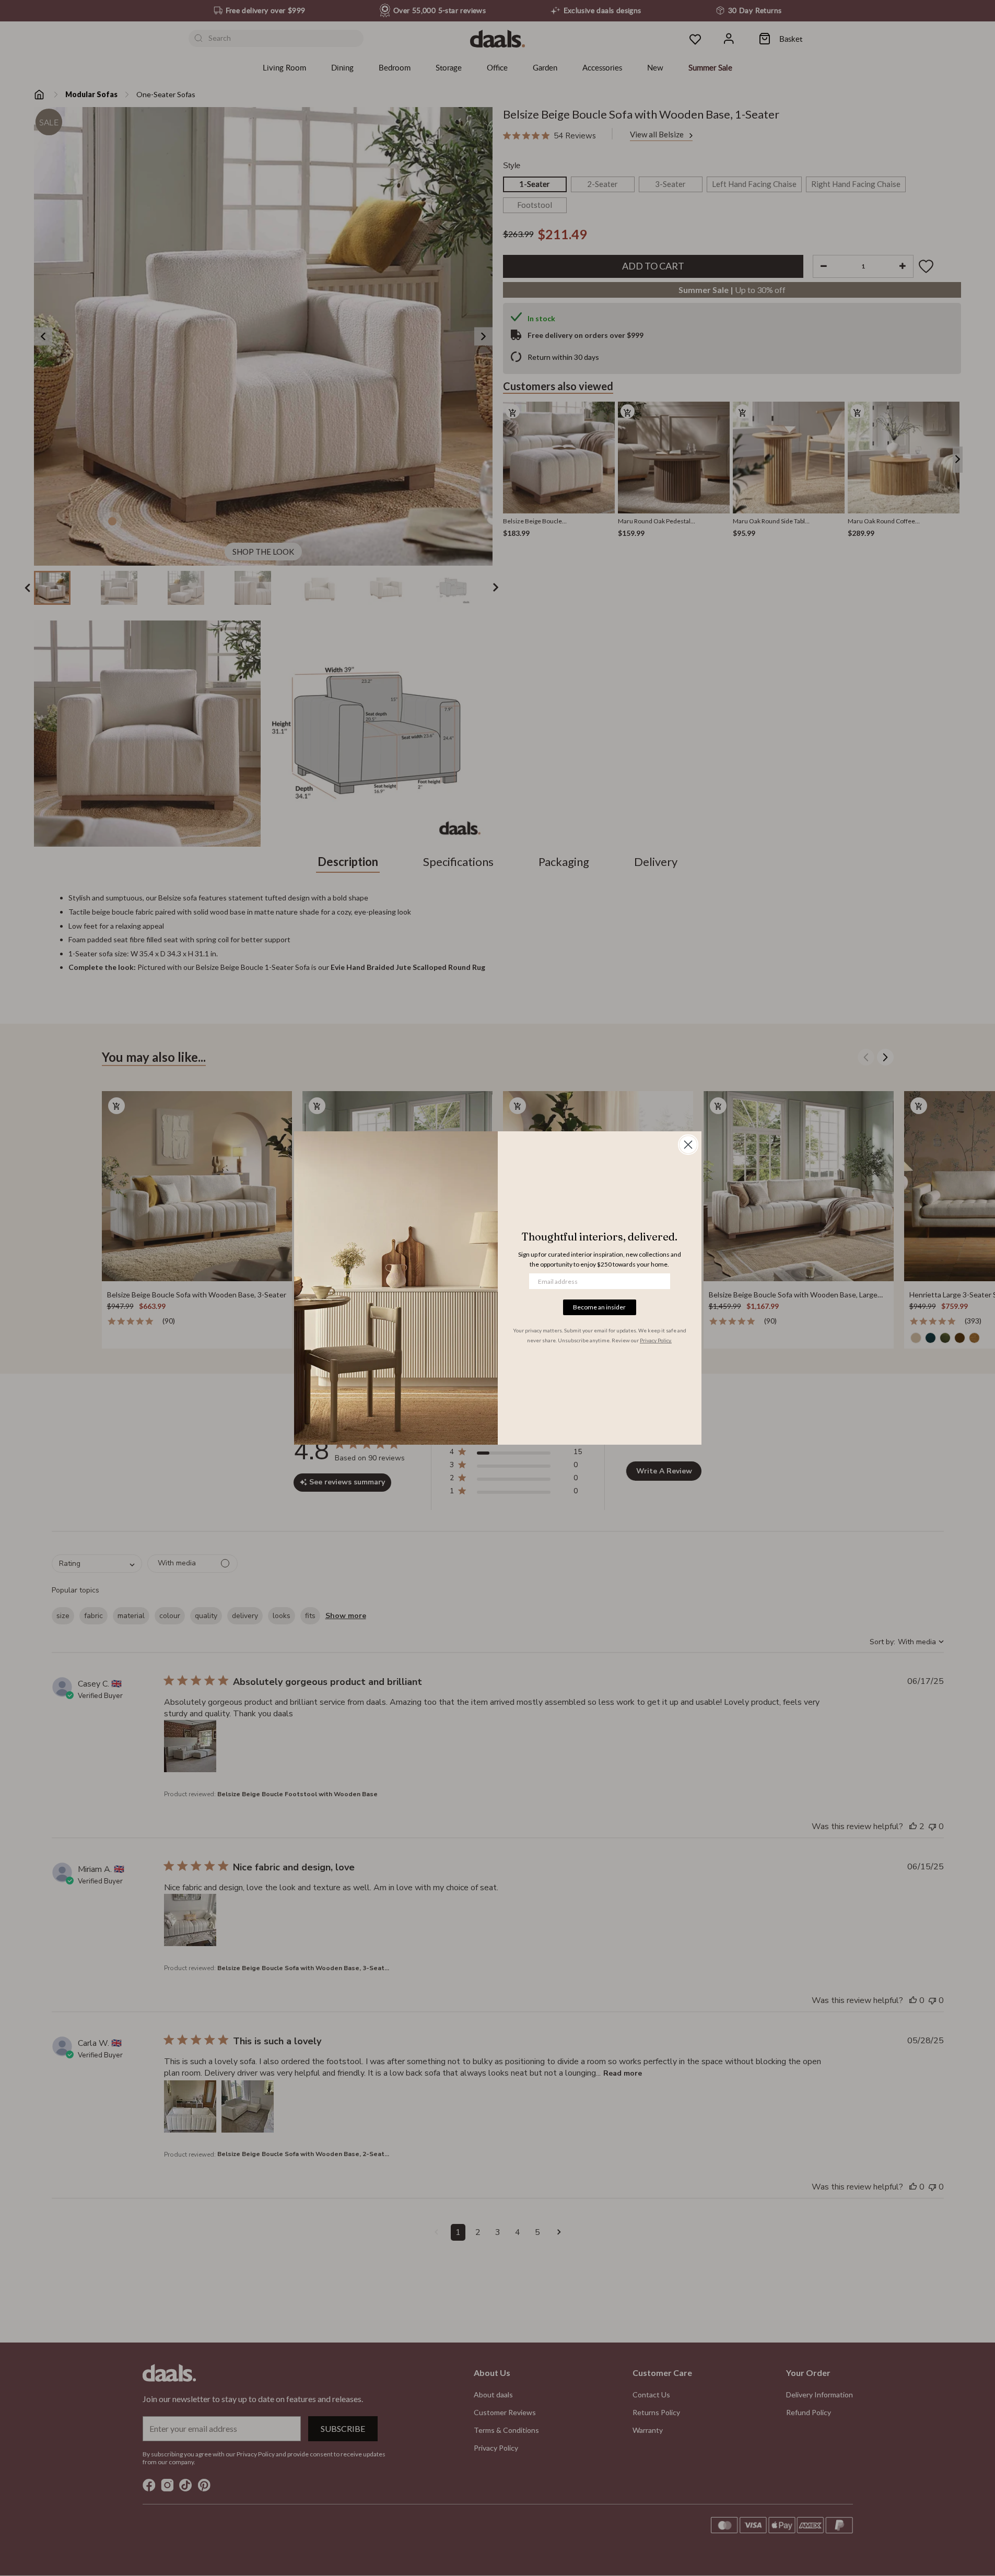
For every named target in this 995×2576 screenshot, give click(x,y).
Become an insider (599, 1307)
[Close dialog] (688, 1145)
